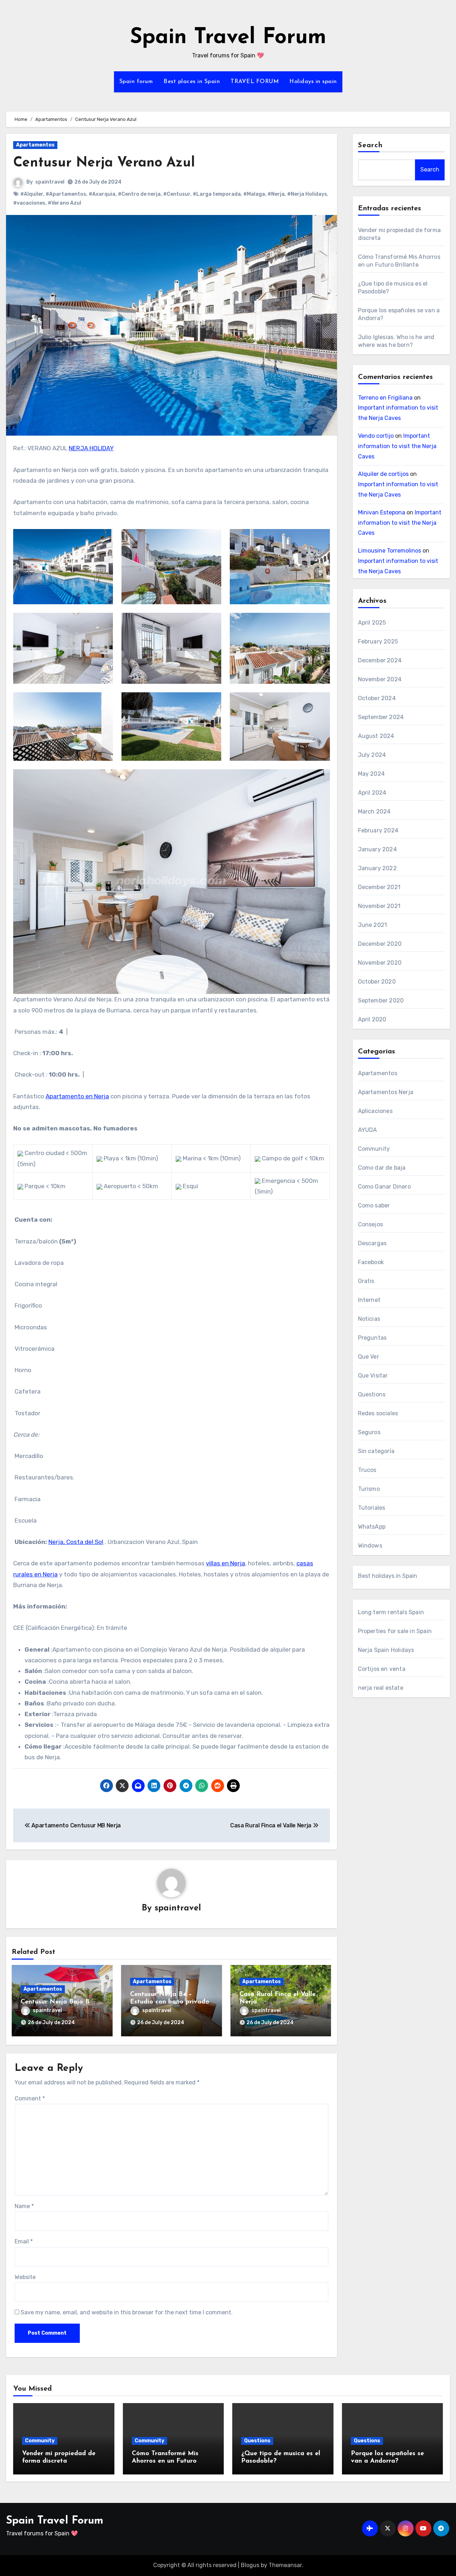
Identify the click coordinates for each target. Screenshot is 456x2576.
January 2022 (377, 868)
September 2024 (381, 717)
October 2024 (377, 698)
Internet (369, 1300)
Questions (372, 1394)
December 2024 (380, 660)
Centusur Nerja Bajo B (55, 2002)
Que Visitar (373, 1376)
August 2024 (376, 736)
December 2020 (380, 944)
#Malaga (254, 194)
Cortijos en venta (382, 1669)
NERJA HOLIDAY (91, 448)
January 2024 (377, 849)
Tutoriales (372, 1508)
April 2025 (372, 623)
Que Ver (369, 1357)
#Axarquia (102, 194)
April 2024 (372, 793)
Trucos (367, 1470)
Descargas (372, 1243)
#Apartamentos (66, 194)
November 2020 (380, 963)
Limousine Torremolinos (390, 551)
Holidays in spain (313, 82)
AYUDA (368, 1130)
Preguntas (372, 1338)
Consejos (371, 1224)
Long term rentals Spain (391, 1612)
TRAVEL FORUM (255, 82)
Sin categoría (376, 1451)
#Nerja (276, 194)
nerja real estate (381, 1688)
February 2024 (378, 830)
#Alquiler (32, 194)
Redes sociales (378, 1413)
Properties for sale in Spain (395, 1631)
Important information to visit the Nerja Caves (397, 446)
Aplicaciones (375, 1111)
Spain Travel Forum (228, 38)
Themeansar (285, 2565)
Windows (370, 1546)
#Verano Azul (64, 203)
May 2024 (372, 774)
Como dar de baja (382, 1168)
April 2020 (372, 1019)
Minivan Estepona (382, 512)
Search (370, 145)
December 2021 (379, 887)
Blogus (250, 2565)
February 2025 (378, 642)
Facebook (371, 1262)
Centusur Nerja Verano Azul (104, 163)
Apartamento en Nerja (77, 1096)
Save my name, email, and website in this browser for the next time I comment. (127, 2312)
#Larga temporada (217, 194)
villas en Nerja (226, 1563)
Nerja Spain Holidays (386, 1650)
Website (25, 2277)
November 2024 (380, 679)
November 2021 (379, 906)
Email (24, 2241)
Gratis (366, 1281)
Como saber (374, 1205)
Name (24, 2206)
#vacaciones (29, 203)
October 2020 (377, 982)
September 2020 (381, 1000)
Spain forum (136, 82)
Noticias (369, 1319)
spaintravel (50, 182)
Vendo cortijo (376, 436)
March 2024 (374, 812)
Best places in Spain (192, 82)
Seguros (369, 1432)
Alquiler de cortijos (383, 474)
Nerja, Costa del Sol (76, 1542)
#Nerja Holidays (307, 194)
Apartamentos (35, 145)
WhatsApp (372, 1527)
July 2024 (372, 755)
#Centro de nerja (139, 194)
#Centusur (177, 194)
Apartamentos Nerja (386, 1092)
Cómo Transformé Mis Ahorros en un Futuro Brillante (165, 2461)
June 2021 (373, 925)
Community (374, 1149)
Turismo (369, 1489)
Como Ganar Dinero (384, 1187)
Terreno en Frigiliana (385, 398)
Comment (30, 2098)
